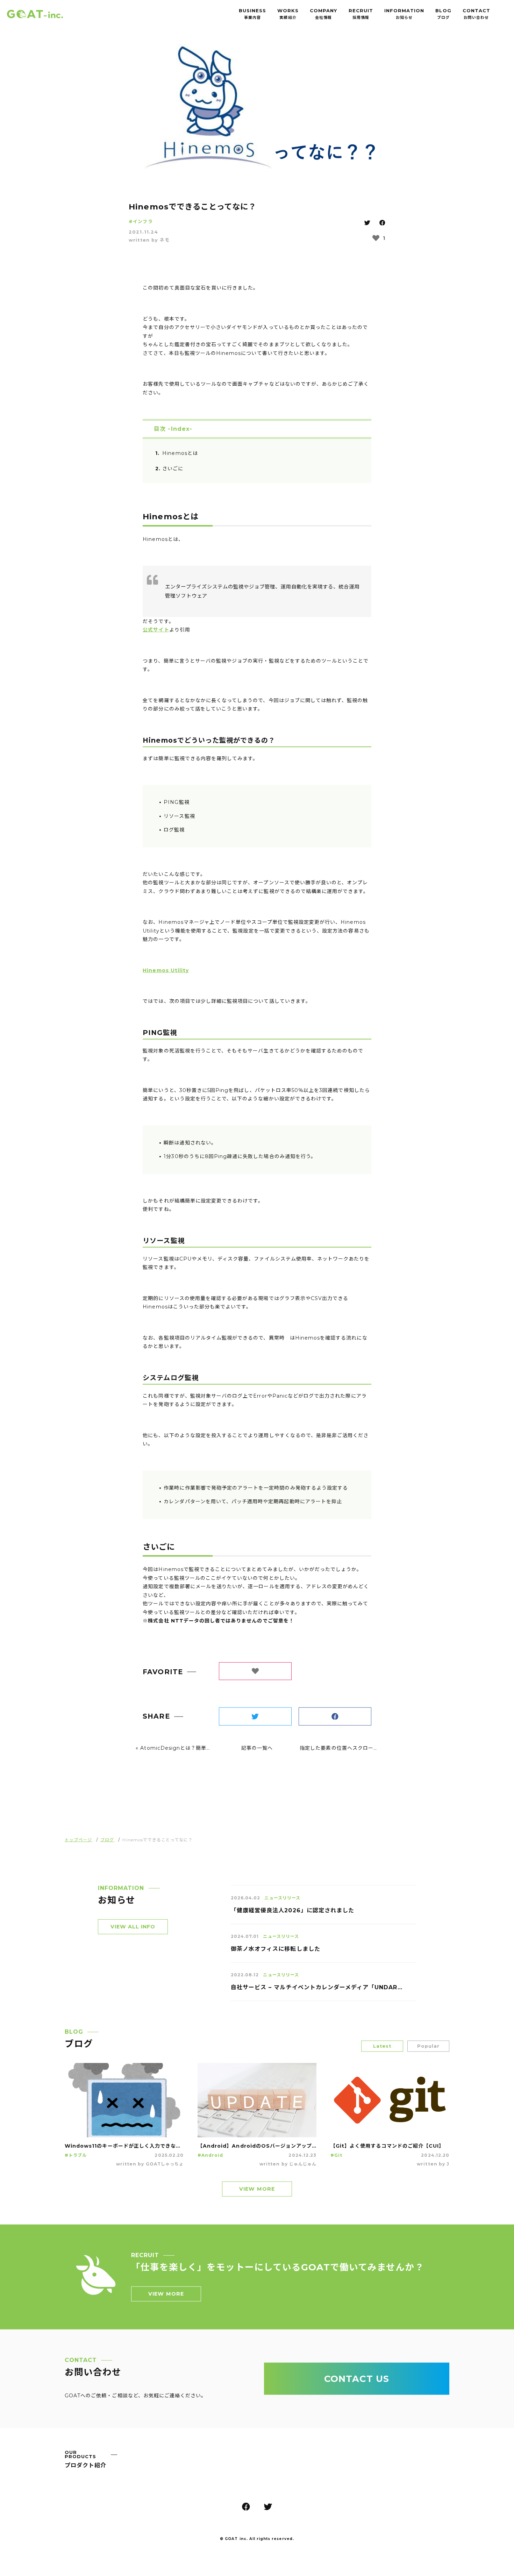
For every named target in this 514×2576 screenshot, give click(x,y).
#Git (336, 2160)
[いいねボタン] (376, 243)
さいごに (173, 473)
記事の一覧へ (257, 1753)
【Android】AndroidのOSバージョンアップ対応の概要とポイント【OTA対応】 (257, 2150)
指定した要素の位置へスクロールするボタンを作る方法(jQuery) (377, 1753)
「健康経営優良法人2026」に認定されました (292, 1915)
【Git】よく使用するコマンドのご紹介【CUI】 (387, 2150)
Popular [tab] (428, 2051)
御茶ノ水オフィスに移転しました (276, 1954)
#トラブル (76, 2160)
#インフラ (141, 226)
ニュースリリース (282, 1903)
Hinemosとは (180, 458)
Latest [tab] (382, 2051)
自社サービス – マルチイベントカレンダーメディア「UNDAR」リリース (316, 1992)
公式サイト (156, 635)
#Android (210, 2160)
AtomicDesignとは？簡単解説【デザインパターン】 (205, 1753)
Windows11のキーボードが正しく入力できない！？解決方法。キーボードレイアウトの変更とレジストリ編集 (124, 2150)
